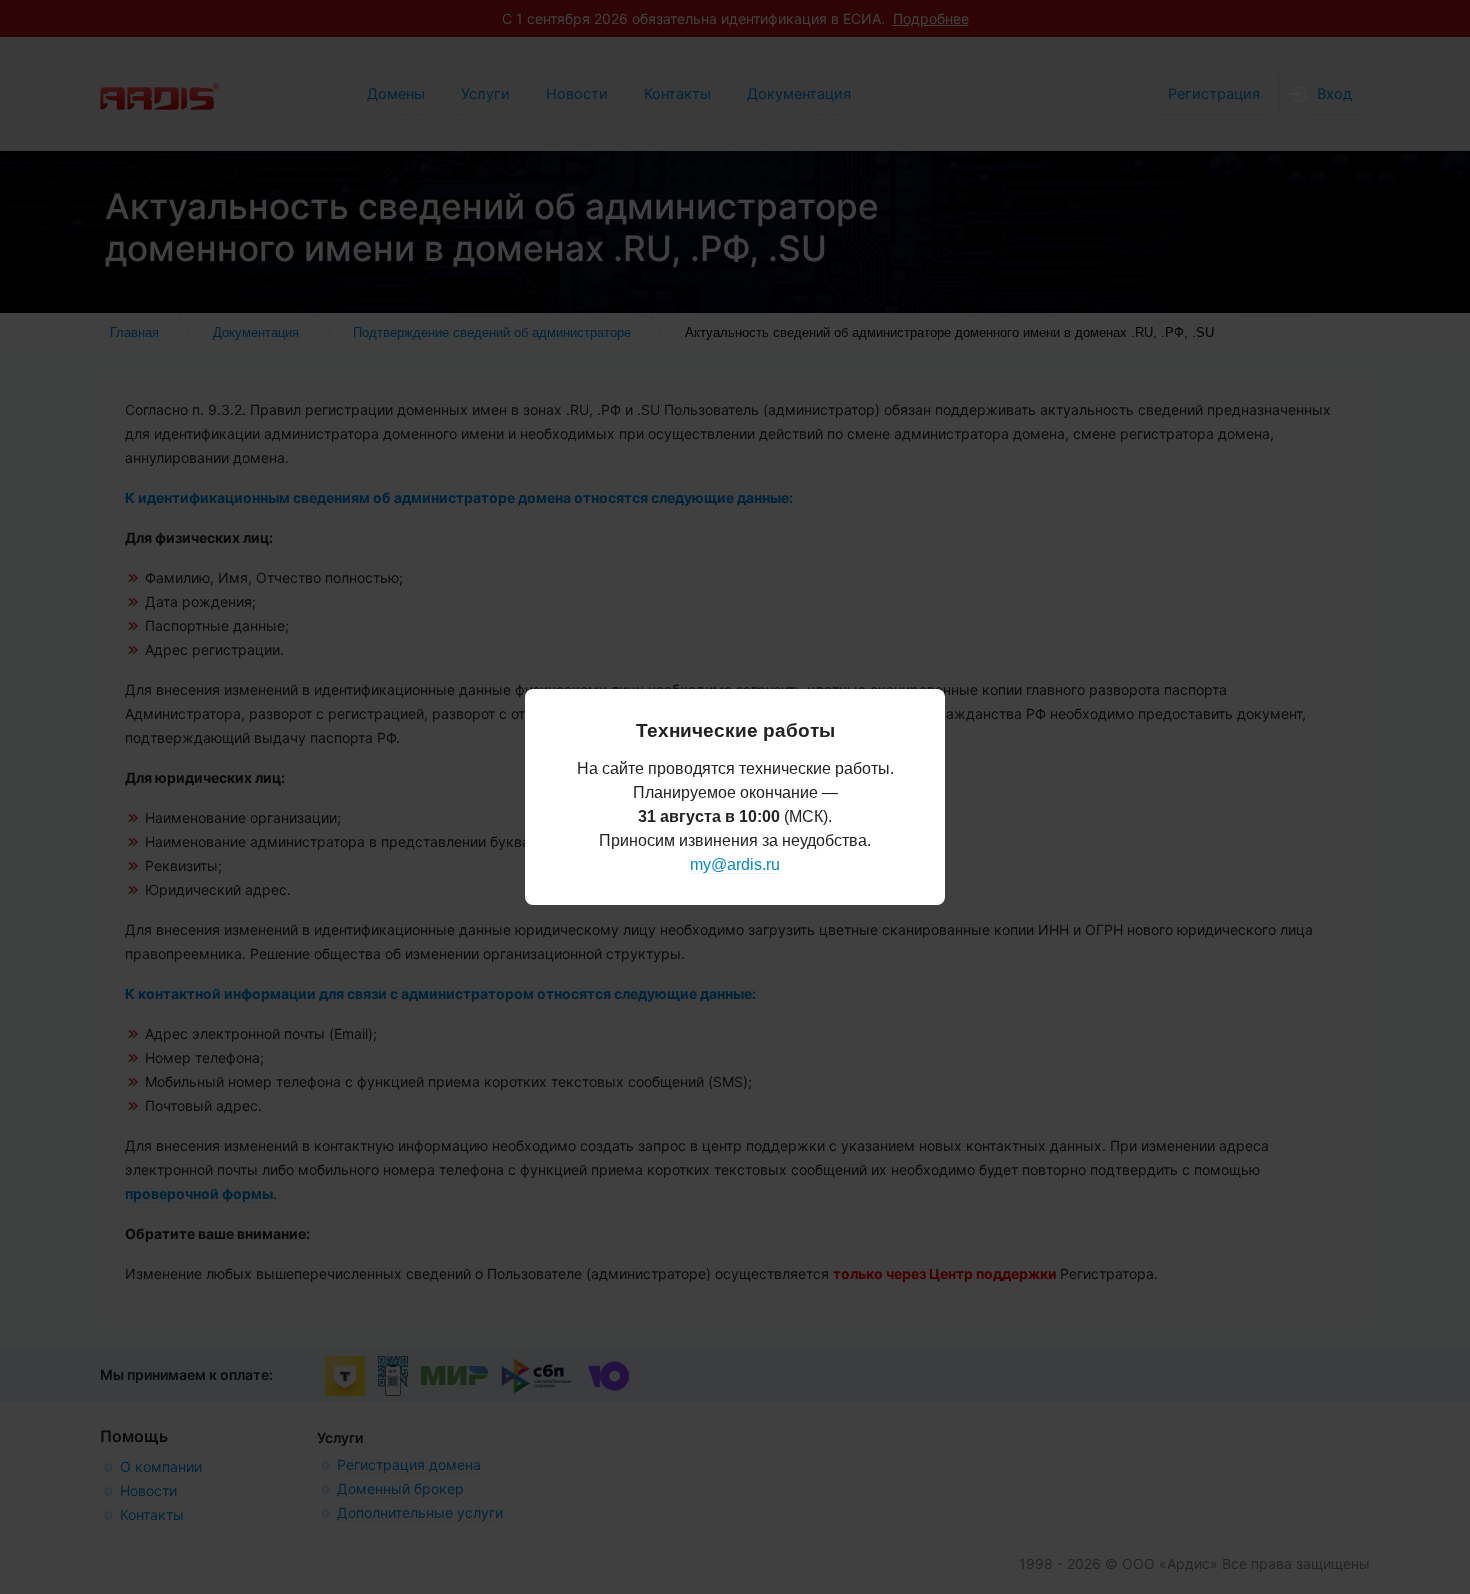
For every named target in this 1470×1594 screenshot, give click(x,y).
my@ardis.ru (735, 864)
